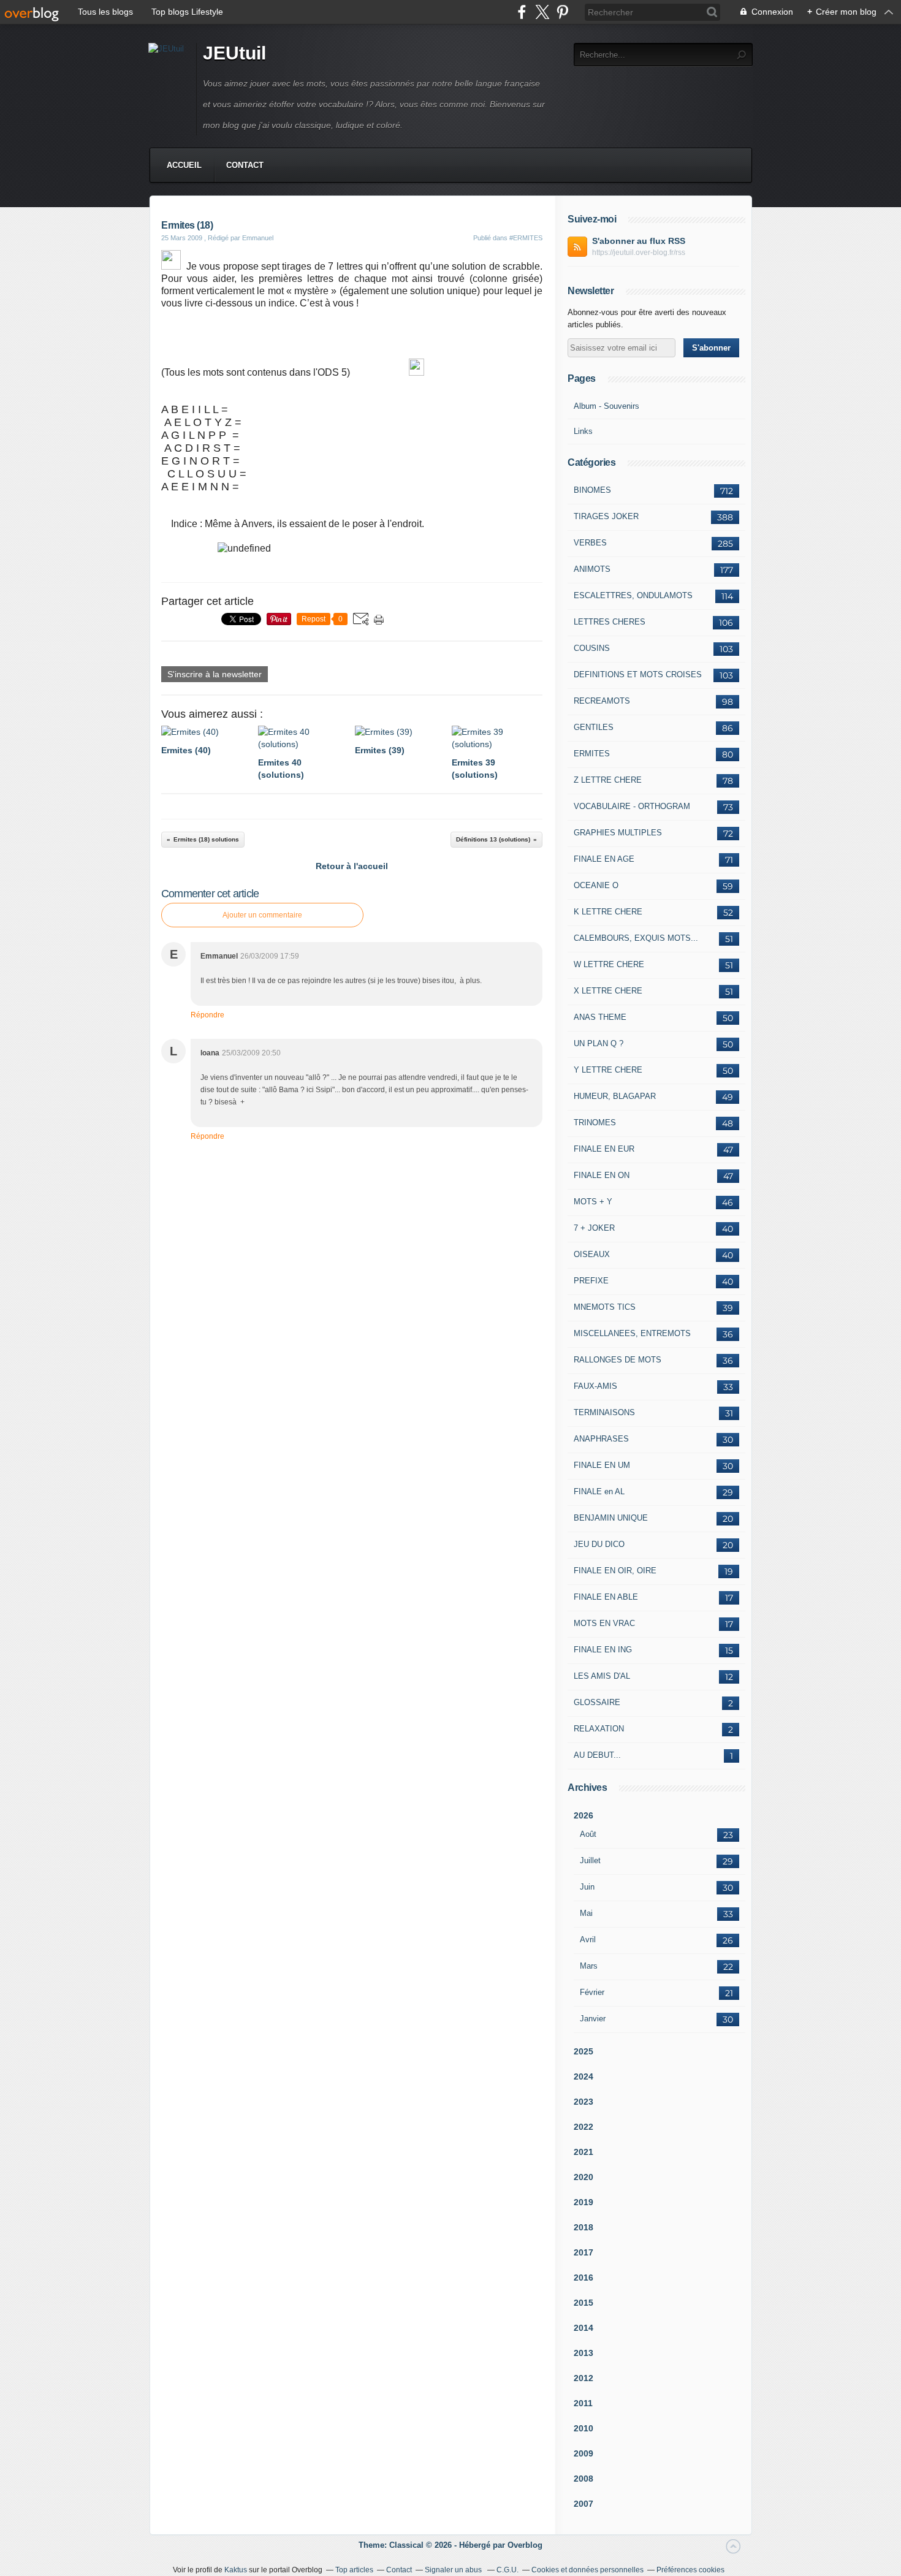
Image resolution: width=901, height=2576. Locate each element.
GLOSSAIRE (597, 1702)
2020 (584, 2177)
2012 (584, 2378)
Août (588, 1834)
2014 (584, 2328)
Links (583, 431)
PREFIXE (591, 1281)
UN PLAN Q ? (599, 1043)
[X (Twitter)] (542, 12)
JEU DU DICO (599, 1544)
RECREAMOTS (602, 701)
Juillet (590, 1860)
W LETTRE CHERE (609, 964)
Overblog (525, 2545)
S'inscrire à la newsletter (215, 674)
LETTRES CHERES (610, 622)
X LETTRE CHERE (608, 991)
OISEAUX (592, 1254)
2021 (584, 2152)
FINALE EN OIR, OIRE (615, 1571)
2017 (584, 2252)
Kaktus (236, 2570)
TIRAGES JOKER (606, 516)
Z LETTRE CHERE (608, 780)
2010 (584, 2428)
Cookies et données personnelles (587, 2570)
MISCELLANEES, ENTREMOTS (632, 1333)
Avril (588, 1940)
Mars (589, 1966)
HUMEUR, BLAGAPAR (615, 1096)
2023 (584, 2102)
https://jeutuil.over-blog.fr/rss (639, 253)
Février (592, 1992)
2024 (584, 2076)
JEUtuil (234, 53)
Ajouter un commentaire (262, 915)
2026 (584, 1815)
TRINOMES (595, 1123)
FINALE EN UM (602, 1465)
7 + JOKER (594, 1228)
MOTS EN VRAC (604, 1623)
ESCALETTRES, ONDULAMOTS (633, 595)
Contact (245, 165)
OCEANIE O (596, 885)
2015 (584, 2303)
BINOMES (592, 490)
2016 (584, 2278)
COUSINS (592, 648)
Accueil (184, 165)
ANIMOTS (592, 569)
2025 (584, 2051)
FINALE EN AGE (604, 859)
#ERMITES (526, 238)
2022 (584, 2127)
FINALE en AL (599, 1491)
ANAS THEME (600, 1017)
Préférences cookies (690, 2570)
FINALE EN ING (603, 1650)
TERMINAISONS (604, 1412)
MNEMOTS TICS (605, 1307)
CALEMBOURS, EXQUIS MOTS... (636, 938)
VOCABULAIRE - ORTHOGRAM (632, 806)
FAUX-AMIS (595, 1386)
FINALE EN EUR (604, 1149)
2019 (584, 2202)
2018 (584, 2227)
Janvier (593, 2019)
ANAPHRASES (601, 1439)
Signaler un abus (454, 2570)
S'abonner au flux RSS (639, 241)
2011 (583, 2403)
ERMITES (592, 754)
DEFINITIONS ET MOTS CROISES (638, 674)
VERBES (590, 543)
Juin (587, 1887)
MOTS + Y (593, 1202)
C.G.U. (508, 2570)
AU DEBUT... (597, 1755)
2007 (584, 2504)
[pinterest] (562, 12)
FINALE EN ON (602, 1175)
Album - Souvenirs (606, 406)
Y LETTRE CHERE (608, 1070)
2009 (584, 2453)
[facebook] (522, 12)
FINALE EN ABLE (606, 1597)
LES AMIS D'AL (602, 1676)
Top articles (354, 2570)
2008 (584, 2479)
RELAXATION (599, 1729)
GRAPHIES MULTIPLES (618, 833)
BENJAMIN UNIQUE (611, 1518)
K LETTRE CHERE (608, 912)
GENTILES (594, 727)
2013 (584, 2353)
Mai (586, 1913)
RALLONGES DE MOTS (618, 1360)
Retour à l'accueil (352, 866)
